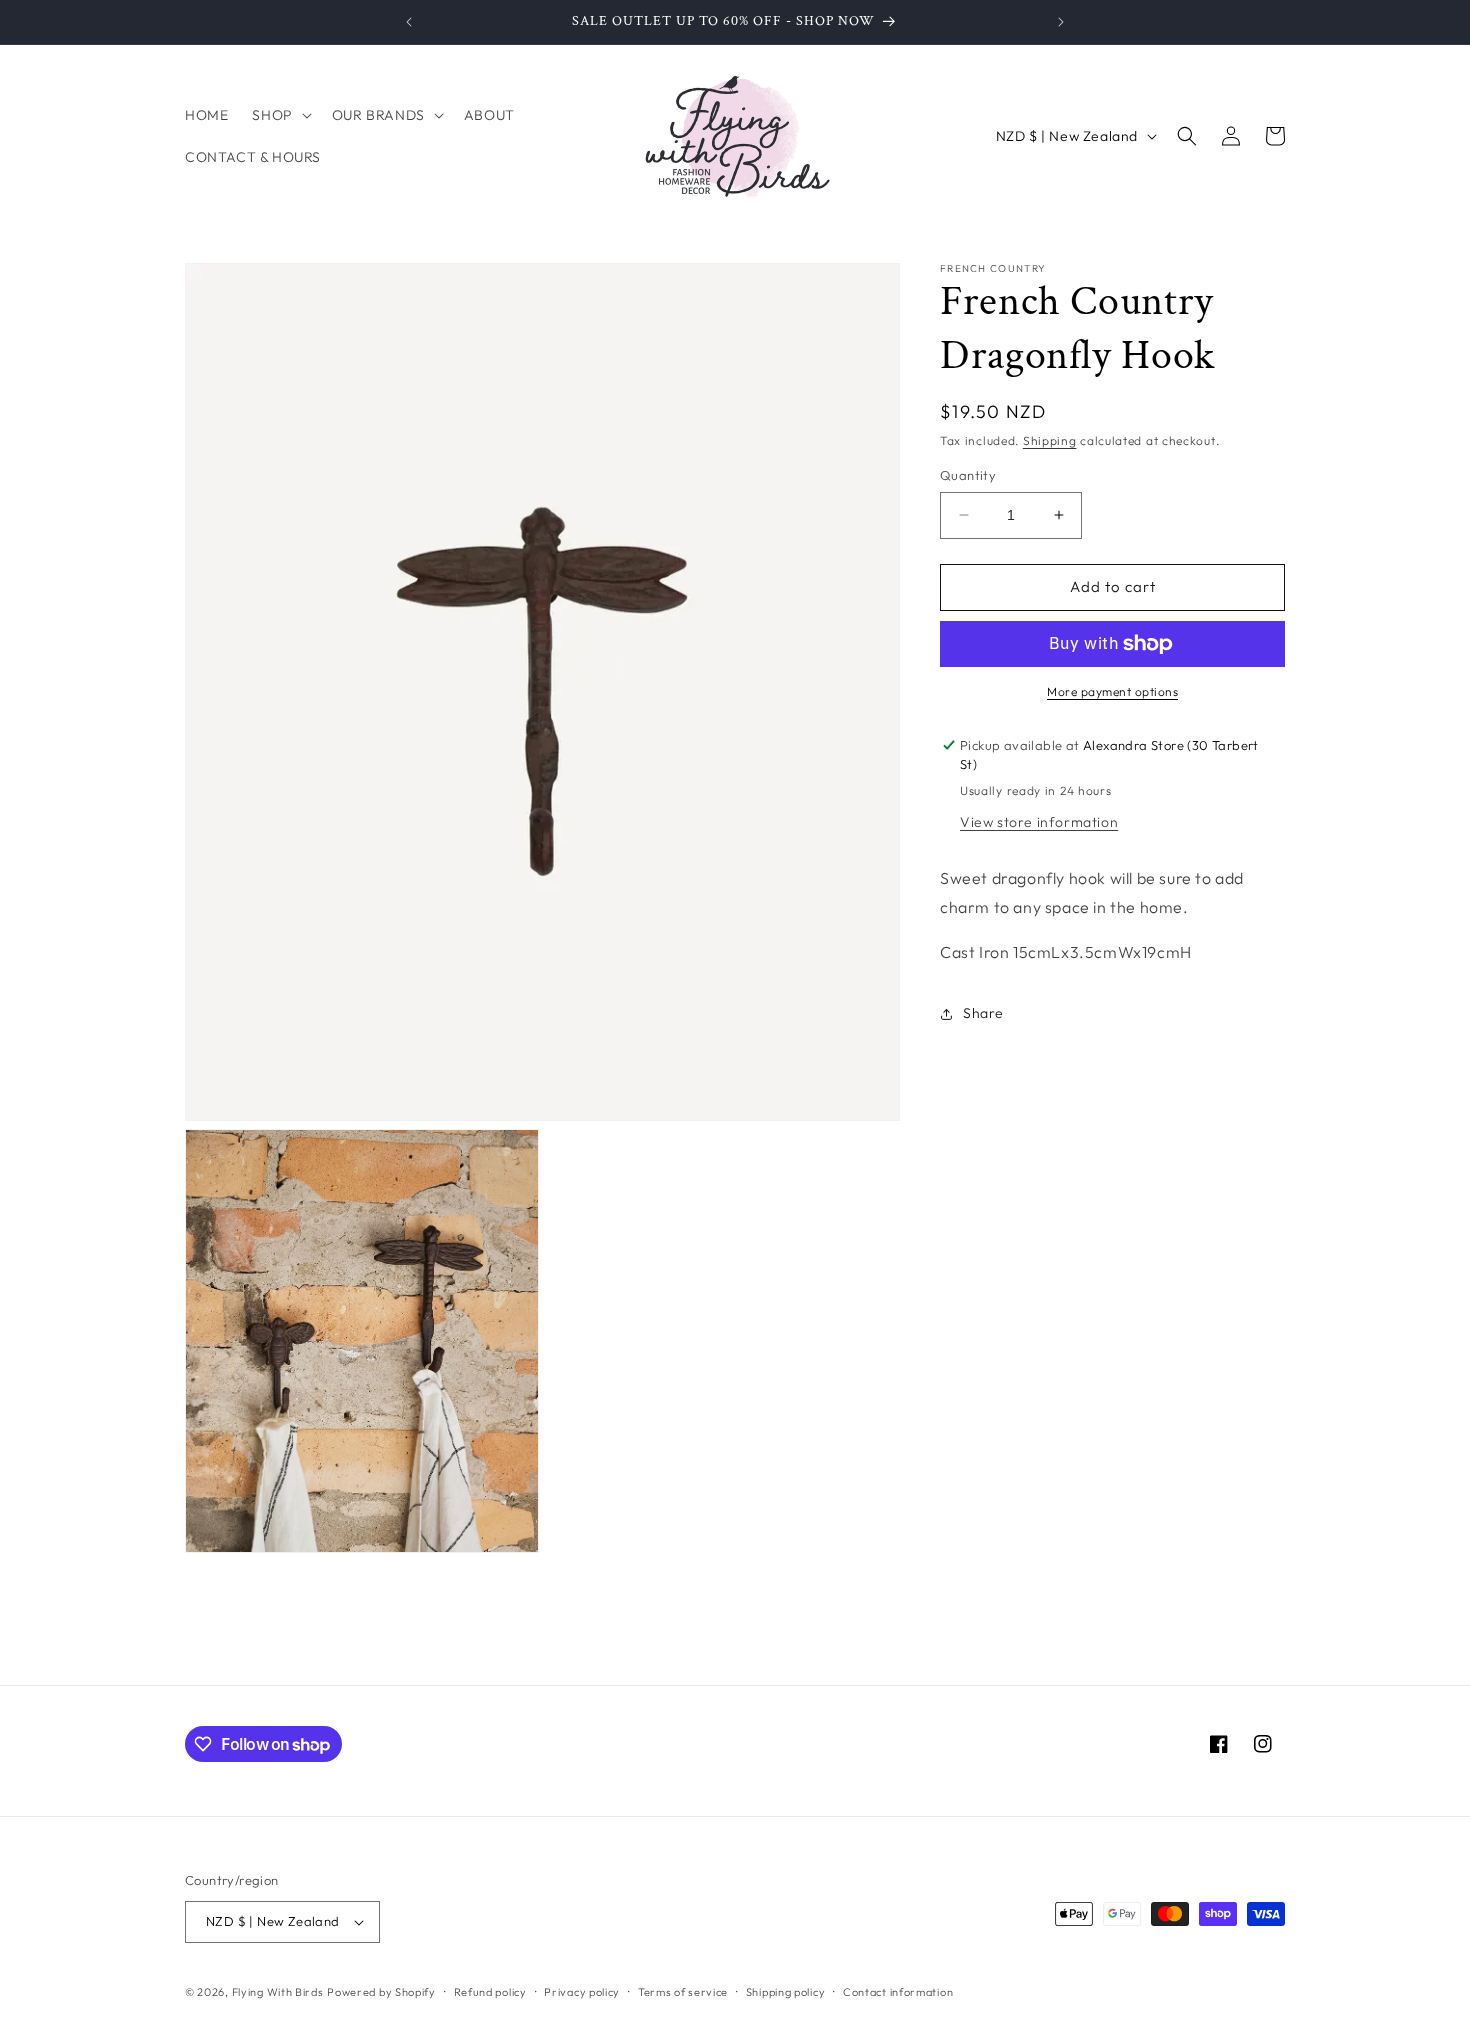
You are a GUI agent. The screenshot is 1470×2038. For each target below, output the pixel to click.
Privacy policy (582, 1991)
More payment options (1112, 691)
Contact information (898, 1991)
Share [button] (983, 1013)
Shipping (1050, 440)
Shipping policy (786, 1991)
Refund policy (490, 1991)
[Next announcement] (1061, 22)
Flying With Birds (278, 1992)
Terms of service (683, 1991)
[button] (279, 115)
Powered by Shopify (381, 1992)
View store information (1039, 822)
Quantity (968, 475)
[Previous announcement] (409, 22)
